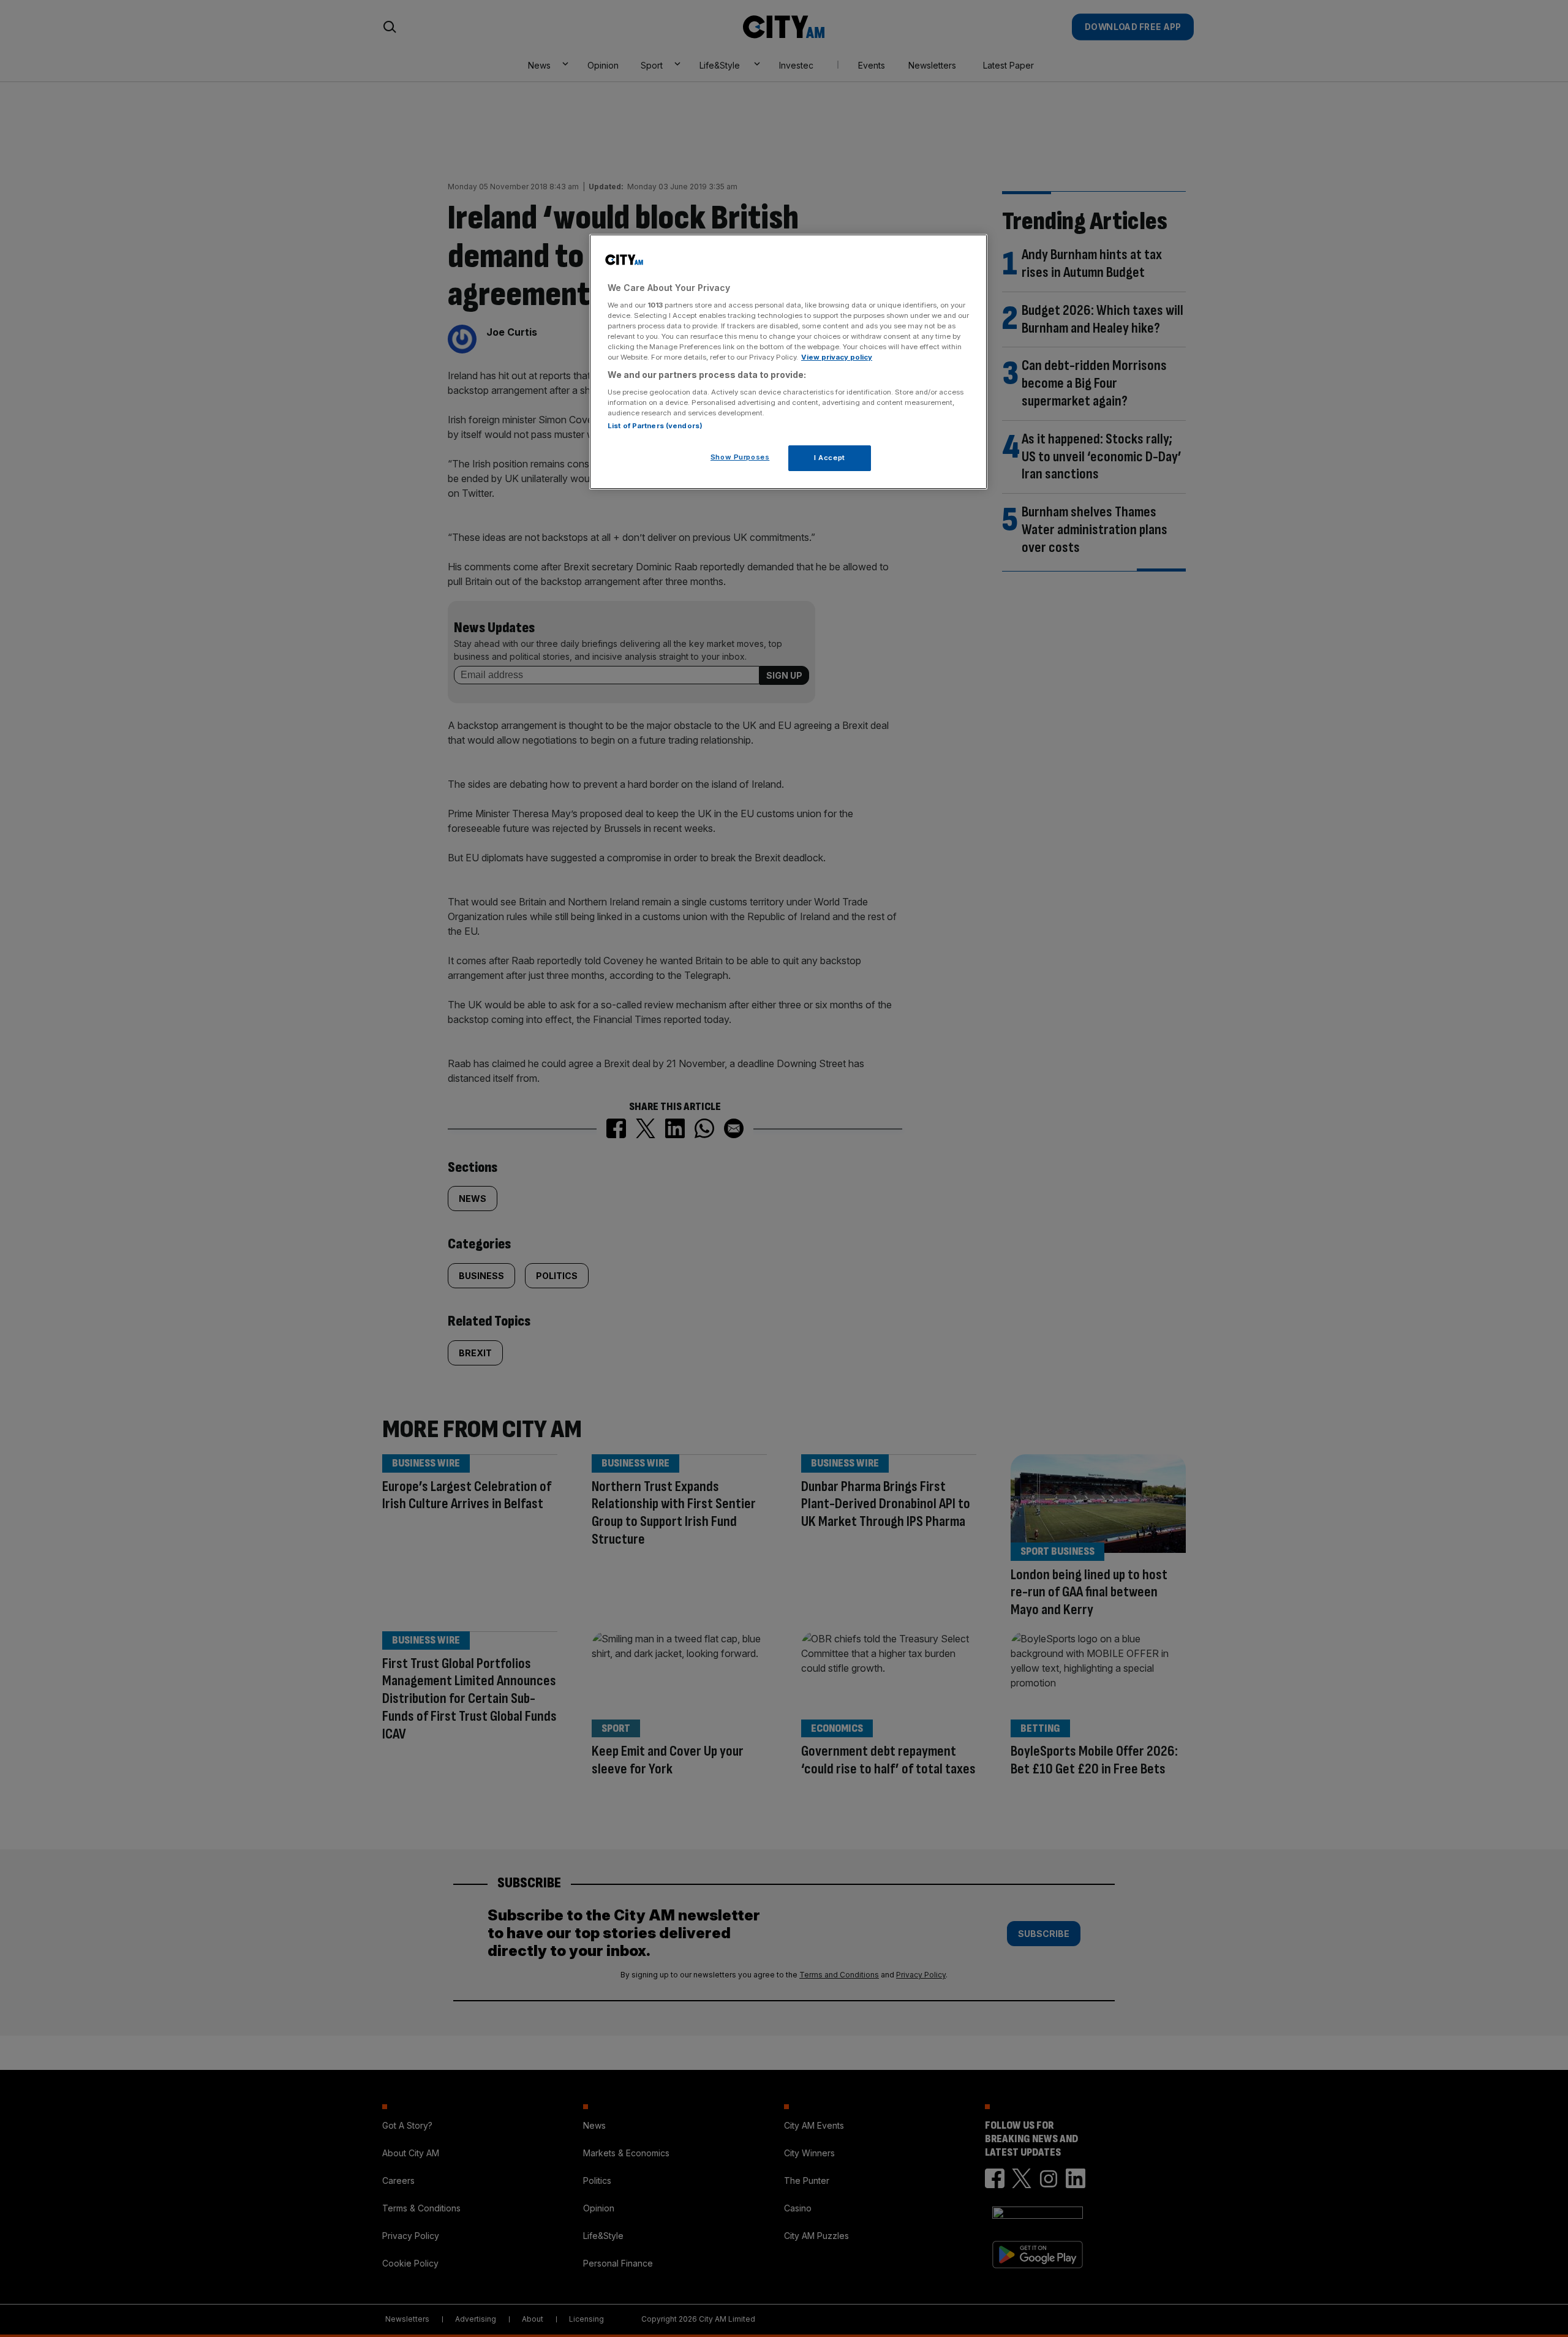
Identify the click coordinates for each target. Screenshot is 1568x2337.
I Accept (830, 457)
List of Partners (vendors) (655, 425)
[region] (788, 362)
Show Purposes (740, 456)
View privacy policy (837, 357)
